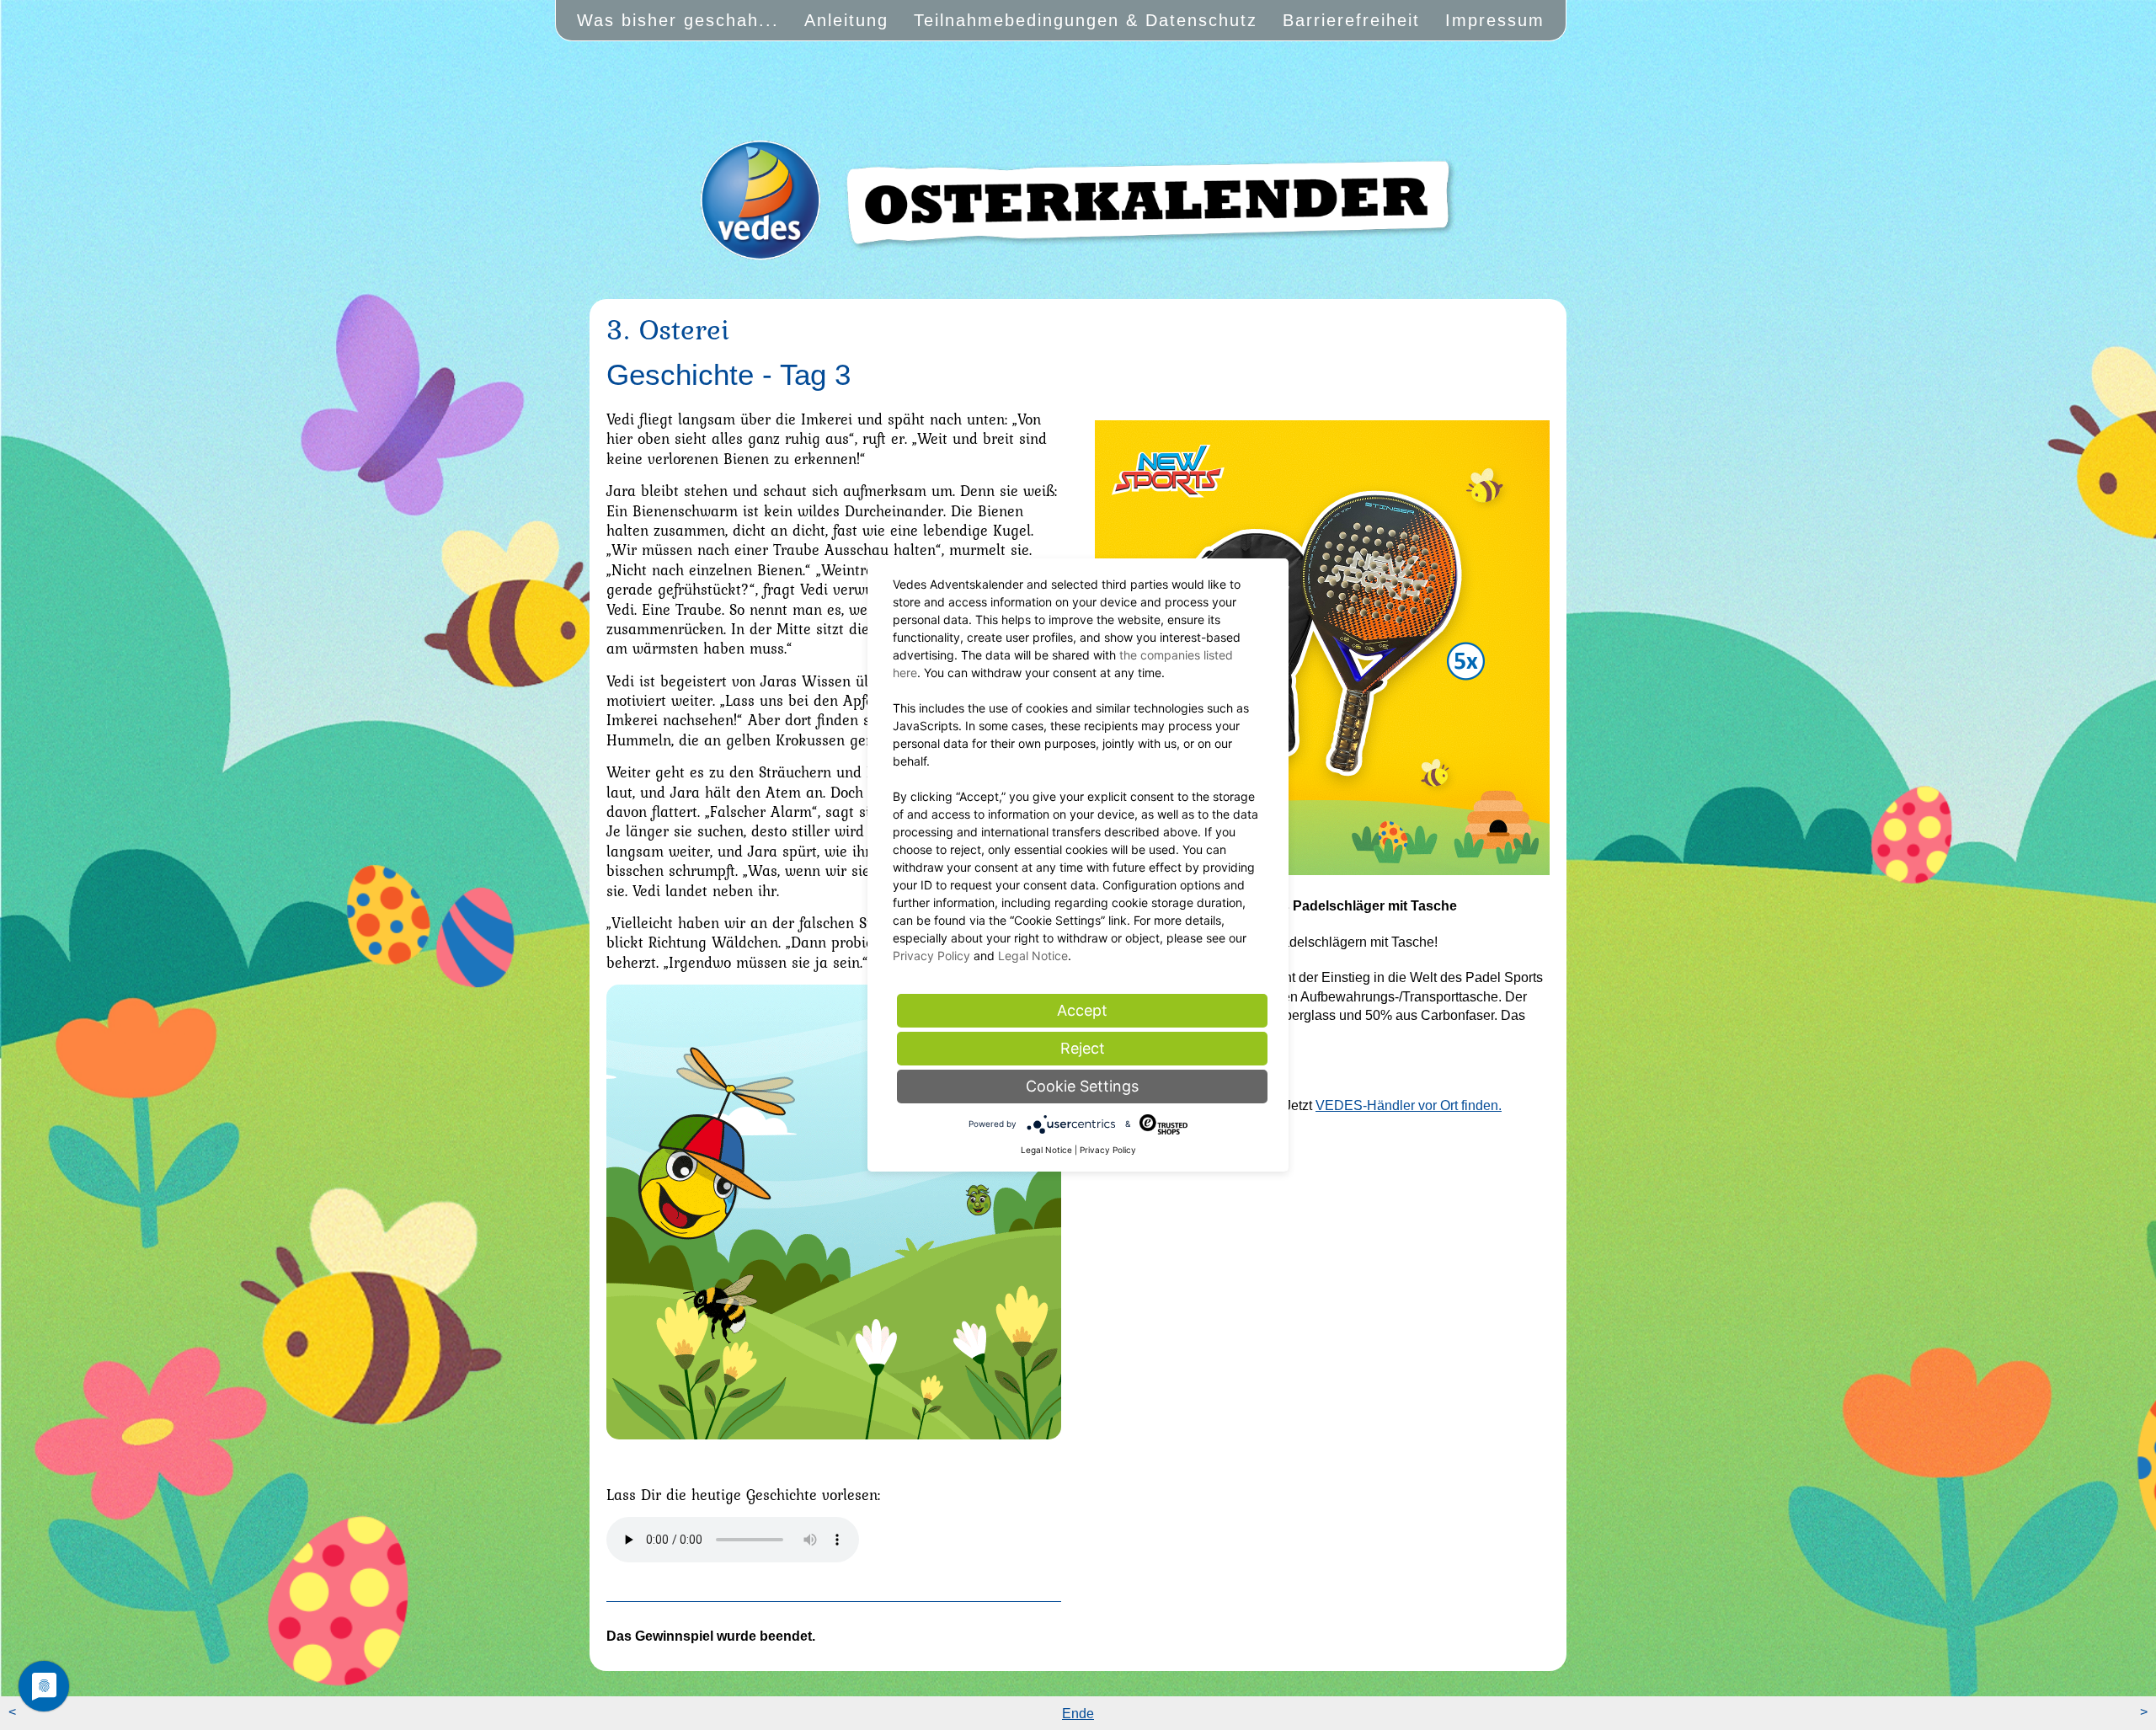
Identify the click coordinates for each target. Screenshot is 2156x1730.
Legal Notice (1033, 956)
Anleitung (846, 20)
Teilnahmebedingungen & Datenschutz (1086, 20)
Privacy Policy (931, 956)
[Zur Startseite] (1078, 238)
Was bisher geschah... (678, 20)
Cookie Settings (1082, 1086)
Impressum (1495, 20)
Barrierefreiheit (1351, 20)
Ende (1078, 1714)
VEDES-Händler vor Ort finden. (1409, 1105)
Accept (1082, 1010)
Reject (1083, 1048)
